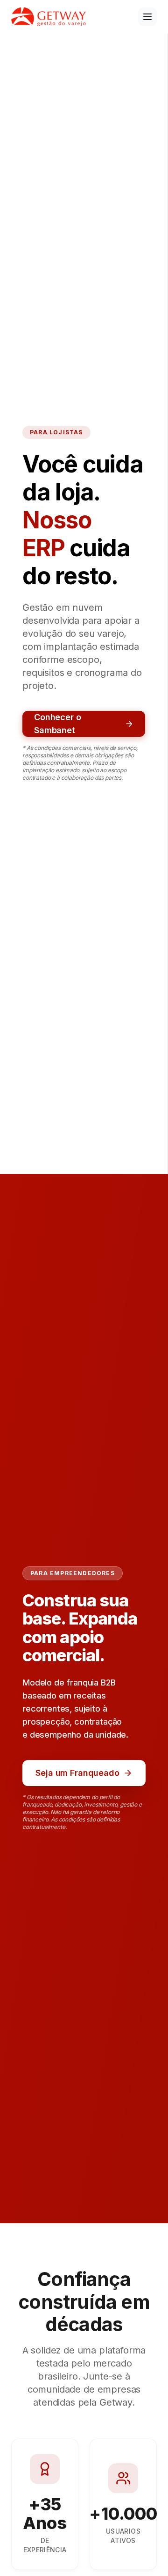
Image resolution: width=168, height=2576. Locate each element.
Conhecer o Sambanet (57, 724)
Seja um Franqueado (77, 1773)
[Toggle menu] (147, 17)
